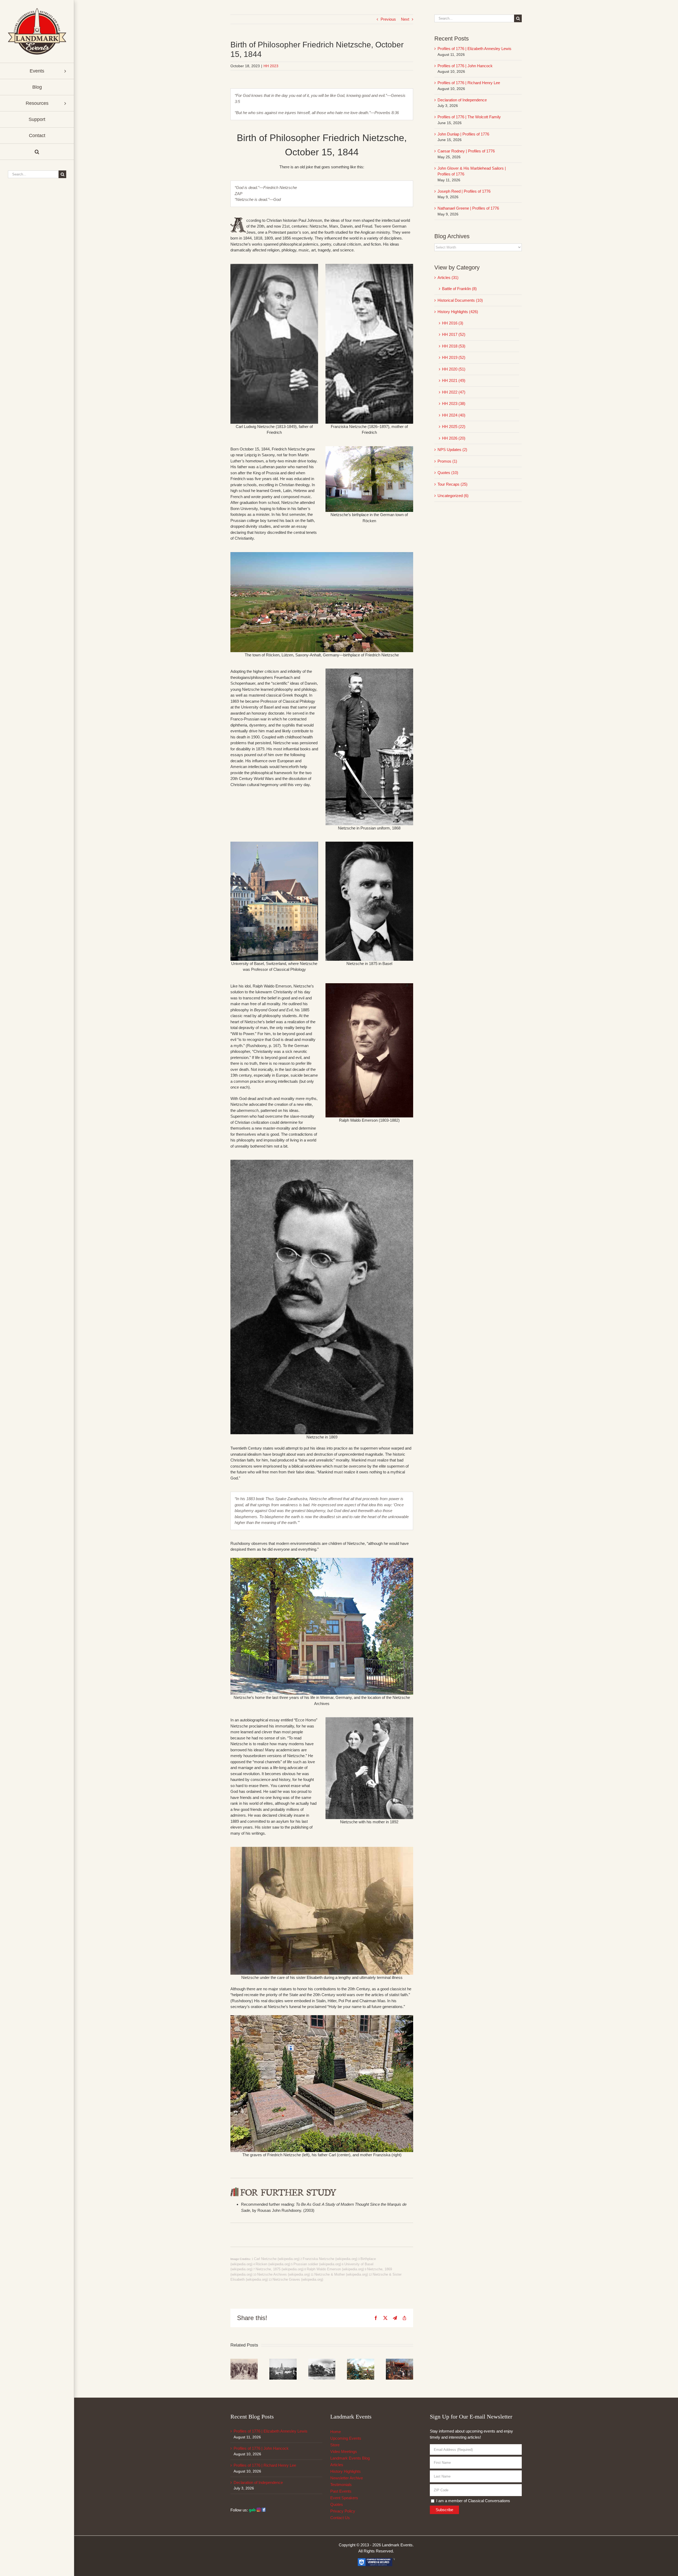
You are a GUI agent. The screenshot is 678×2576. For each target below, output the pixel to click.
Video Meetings (344, 2451)
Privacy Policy (343, 2511)
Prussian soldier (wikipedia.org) (317, 2264)
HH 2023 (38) (454, 403)
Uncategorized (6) (453, 496)
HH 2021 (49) (454, 380)
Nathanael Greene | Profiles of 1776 (468, 208)
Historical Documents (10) (460, 300)
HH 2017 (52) (454, 334)
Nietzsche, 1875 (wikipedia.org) (280, 2269)
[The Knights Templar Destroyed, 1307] (400, 2361)
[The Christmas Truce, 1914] (244, 2361)
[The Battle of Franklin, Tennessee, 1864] (361, 2361)
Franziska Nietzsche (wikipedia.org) (330, 2259)
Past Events (341, 2491)
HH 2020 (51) (454, 369)
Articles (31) (448, 278)
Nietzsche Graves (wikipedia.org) (298, 2279)
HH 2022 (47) (454, 392)
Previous (388, 19)
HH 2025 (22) (454, 427)
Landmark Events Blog (350, 2458)
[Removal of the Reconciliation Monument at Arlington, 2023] (283, 2361)
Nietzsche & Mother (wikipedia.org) (341, 2274)
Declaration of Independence (462, 100)
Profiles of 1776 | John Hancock (465, 66)
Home (336, 2432)
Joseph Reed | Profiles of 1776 (464, 191)
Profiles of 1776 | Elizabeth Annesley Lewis (474, 49)
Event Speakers (344, 2498)
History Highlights (345, 2471)
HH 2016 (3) (453, 323)
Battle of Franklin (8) (459, 289)
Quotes (337, 2504)
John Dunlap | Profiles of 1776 (463, 134)
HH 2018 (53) (454, 346)
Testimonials (341, 2485)
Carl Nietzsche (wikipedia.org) (277, 2259)
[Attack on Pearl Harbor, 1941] (322, 2361)
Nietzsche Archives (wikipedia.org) (284, 2274)
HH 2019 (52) (454, 357)
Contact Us (340, 2518)
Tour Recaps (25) (452, 484)
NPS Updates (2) (452, 450)
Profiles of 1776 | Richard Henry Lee (469, 83)
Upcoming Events (346, 2438)
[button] (37, 152)
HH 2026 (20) (454, 438)
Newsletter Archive (347, 2478)
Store (335, 2445)
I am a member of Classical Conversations (473, 2501)
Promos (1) (447, 461)
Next (405, 19)
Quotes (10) (448, 473)
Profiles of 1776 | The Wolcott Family (469, 117)
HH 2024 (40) (454, 415)
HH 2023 (271, 66)
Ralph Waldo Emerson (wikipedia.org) (335, 2269)
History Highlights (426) (458, 312)
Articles (337, 2465)
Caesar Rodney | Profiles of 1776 (466, 151)
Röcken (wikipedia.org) (273, 2264)
